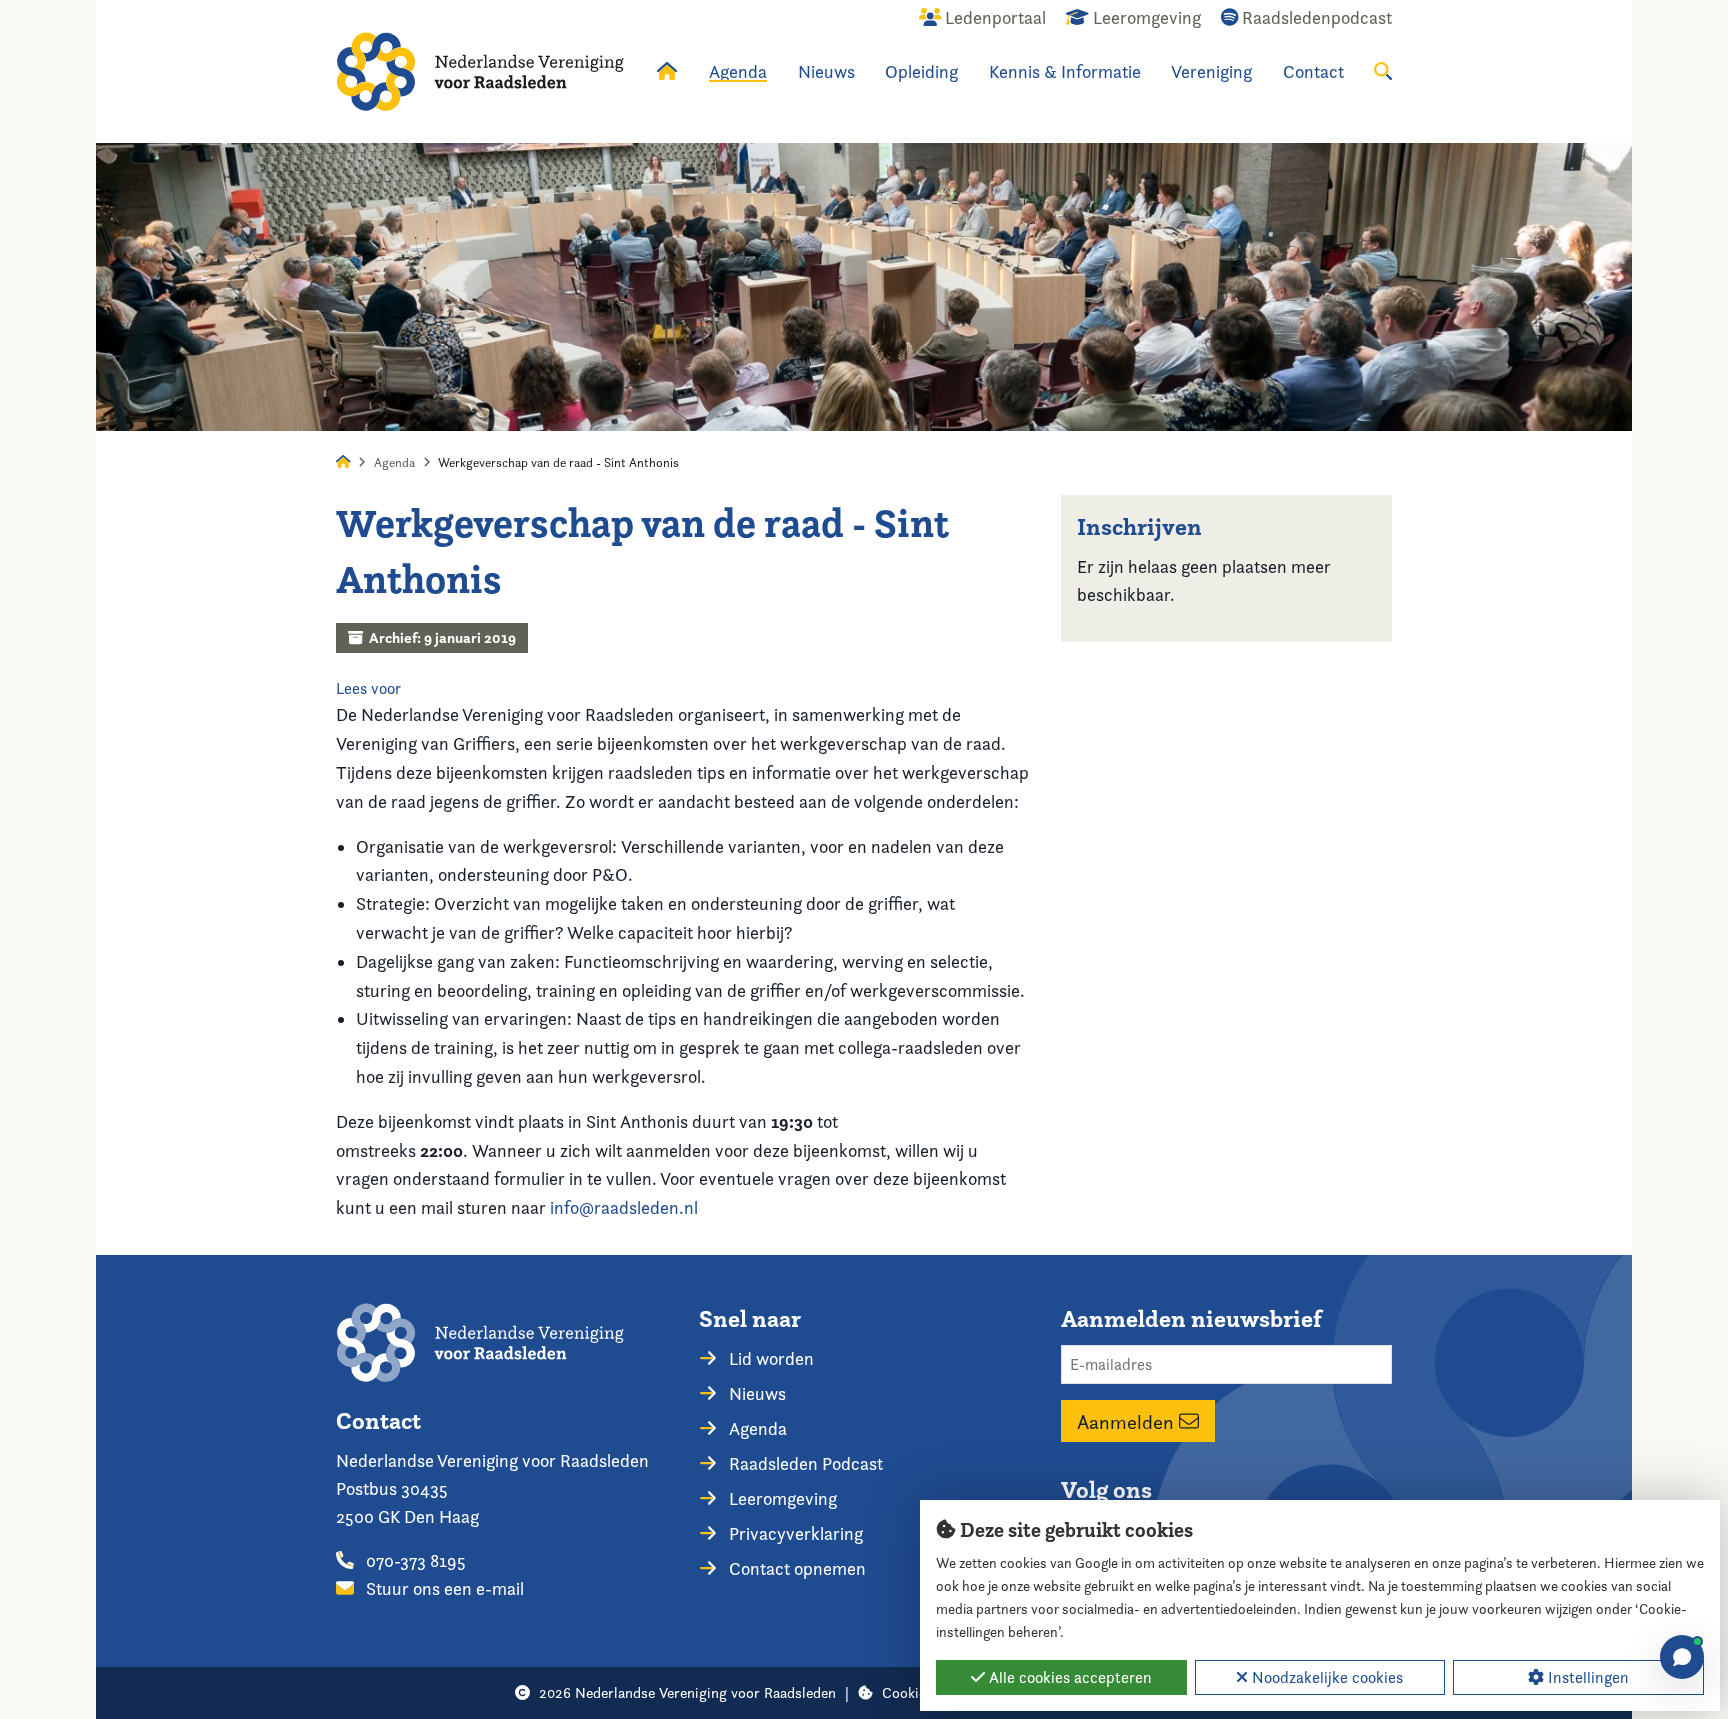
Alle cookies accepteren (1068, 1677)
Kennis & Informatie (1065, 71)
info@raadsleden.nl (624, 1207)
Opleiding (921, 71)
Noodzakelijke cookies (1325, 1677)
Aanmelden (1128, 1421)
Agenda (738, 71)
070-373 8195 (414, 1560)
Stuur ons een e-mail (443, 1588)
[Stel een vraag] (1682, 1657)
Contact (1313, 71)
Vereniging (1211, 71)
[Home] (480, 71)
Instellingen (1586, 1677)
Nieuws (826, 71)
